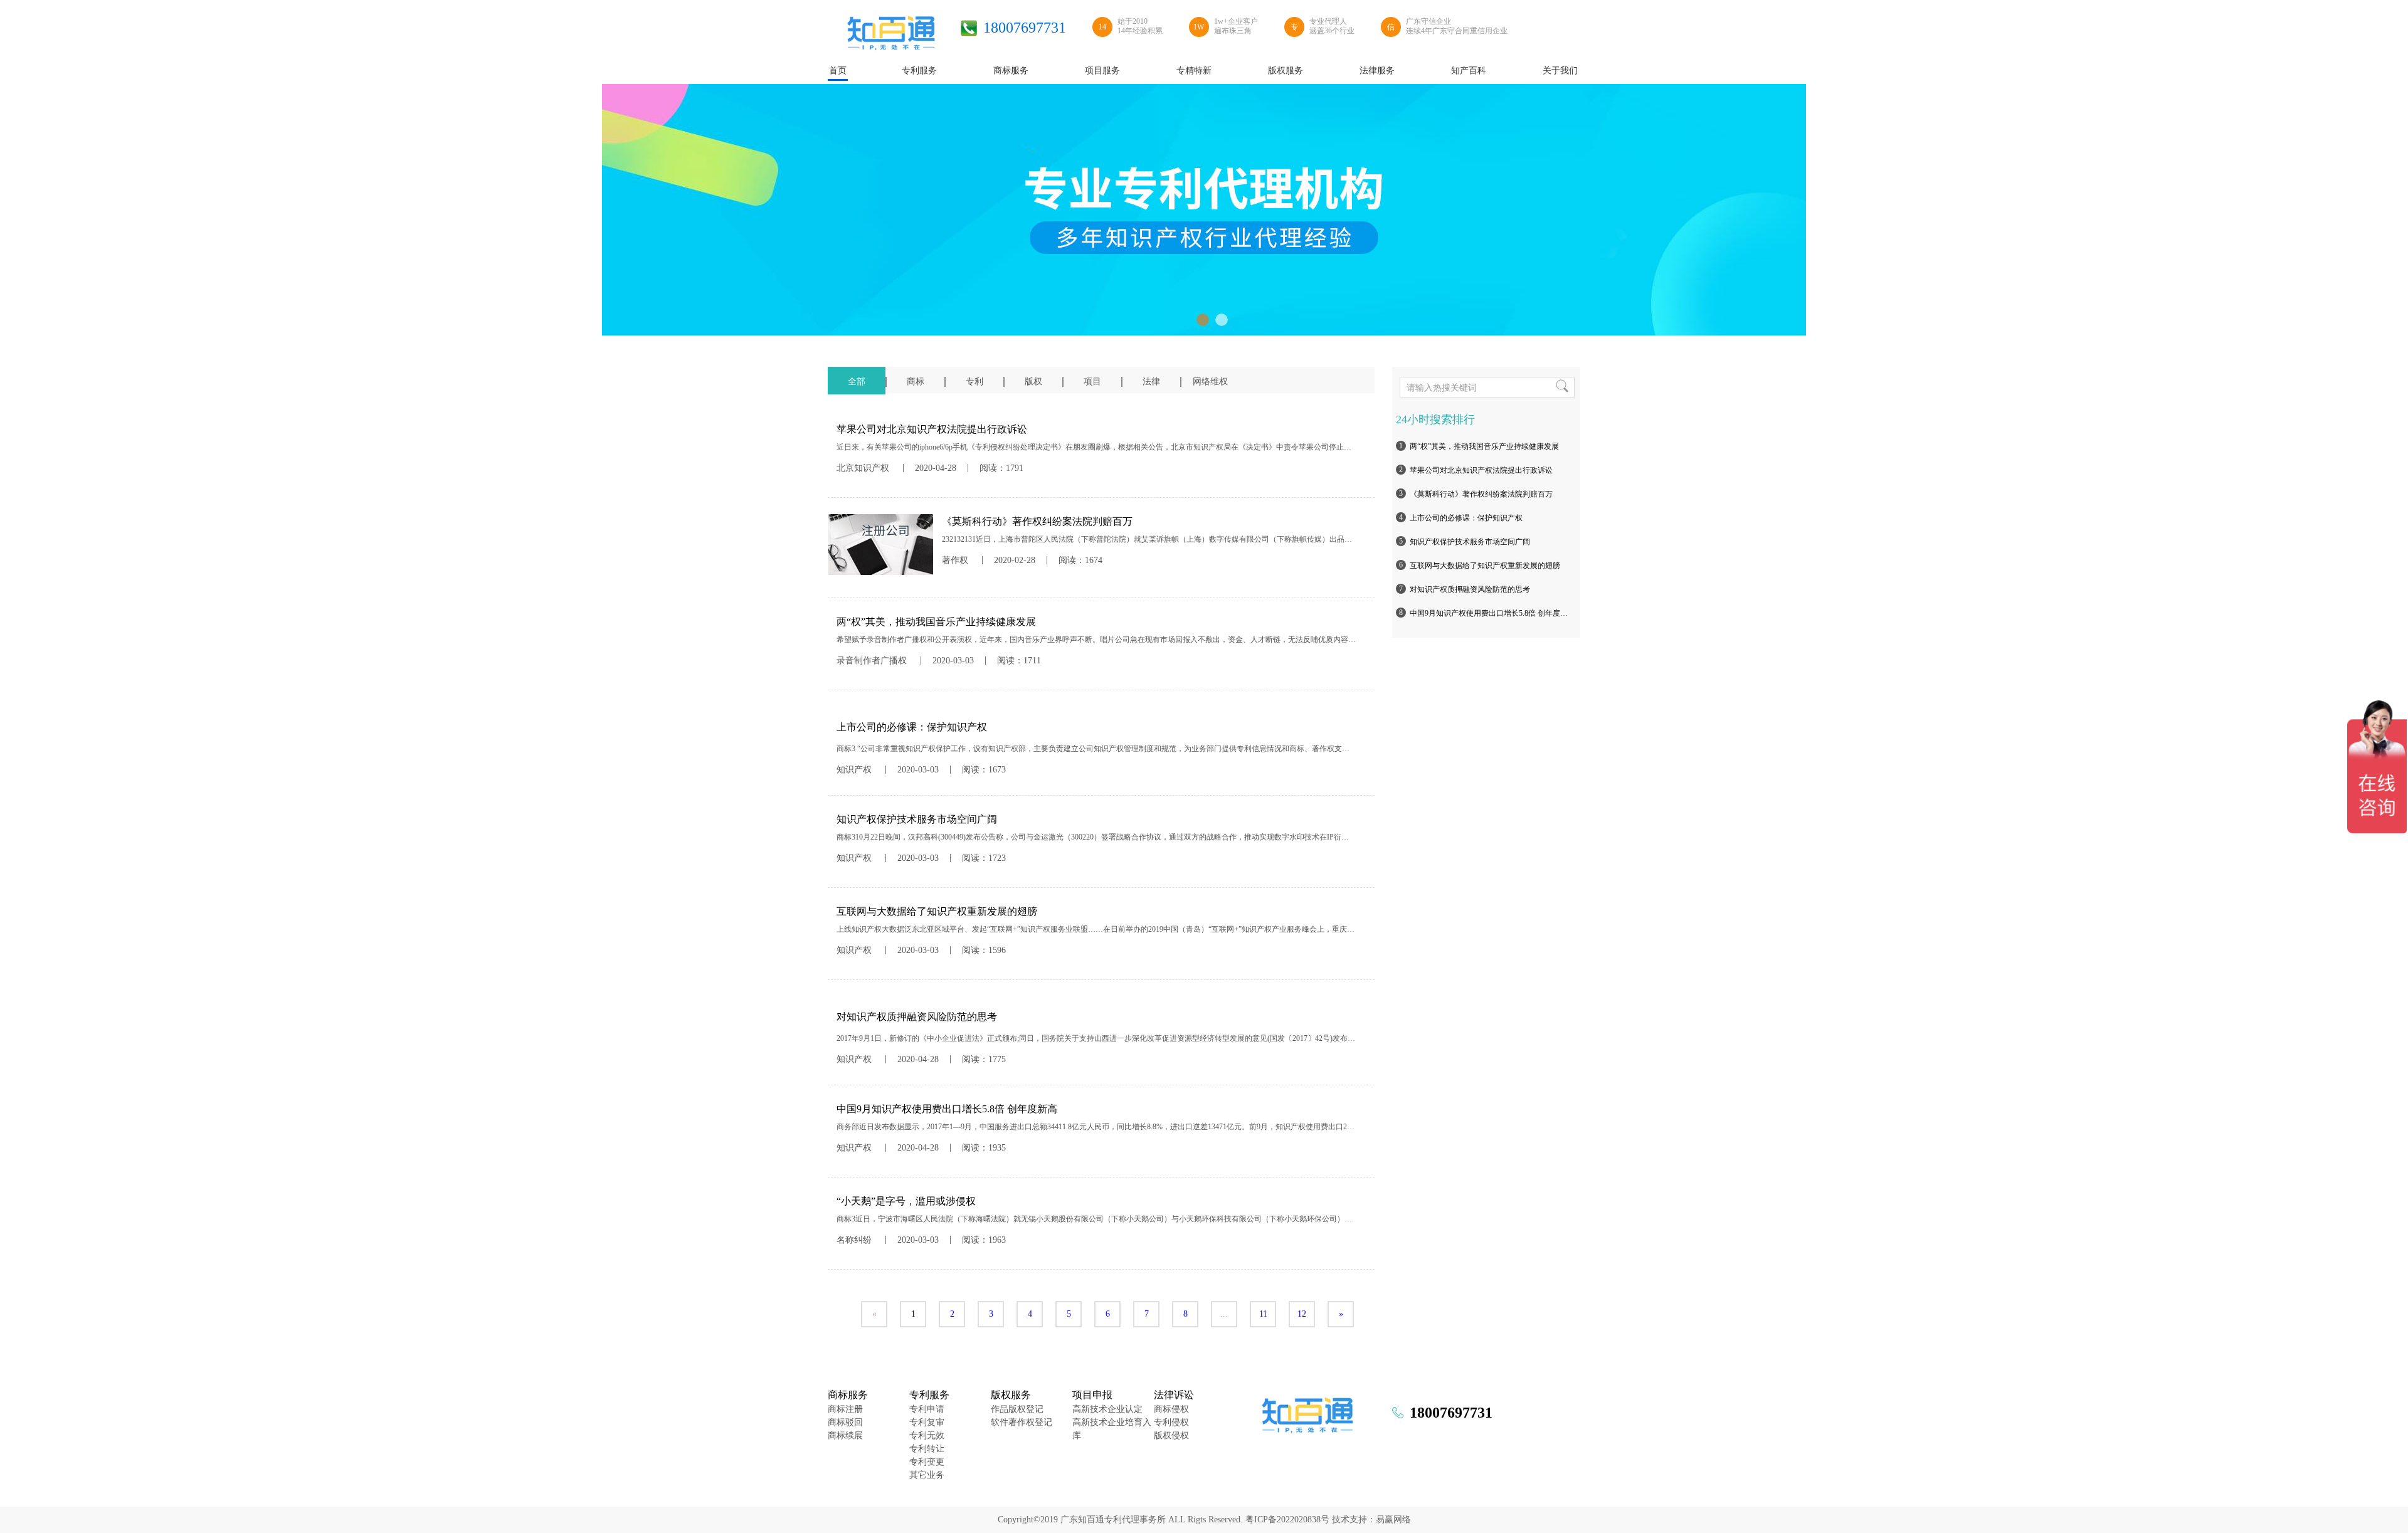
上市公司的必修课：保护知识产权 (1466, 518)
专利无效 (927, 1436)
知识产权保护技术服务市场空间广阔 (1470, 542)
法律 (1151, 382)
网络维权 (1210, 382)
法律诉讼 (1174, 1395)
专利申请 (927, 1409)
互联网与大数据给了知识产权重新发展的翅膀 (1485, 566)
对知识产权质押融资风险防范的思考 (1470, 589)
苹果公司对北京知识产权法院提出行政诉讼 (1481, 470)
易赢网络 (1393, 1520)
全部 (857, 382)
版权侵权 (1171, 1436)
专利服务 (929, 1395)
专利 (974, 382)
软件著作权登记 (1022, 1422)
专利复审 (927, 1422)
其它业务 (927, 1475)
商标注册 (845, 1409)
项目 (1092, 382)
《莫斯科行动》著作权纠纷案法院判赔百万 (1481, 494)
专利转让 (927, 1449)
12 (1302, 1314)
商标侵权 (1171, 1409)
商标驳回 (845, 1422)
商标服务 (848, 1395)
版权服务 (1011, 1395)
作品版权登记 (1017, 1409)
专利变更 (927, 1462)
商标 (916, 382)
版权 (1033, 382)
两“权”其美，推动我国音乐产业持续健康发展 (1484, 446)
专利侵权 (1171, 1422)
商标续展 (845, 1436)
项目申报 (1092, 1395)
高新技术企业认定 (1107, 1409)
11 (1263, 1314)
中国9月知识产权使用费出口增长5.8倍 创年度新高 (1491, 613)
